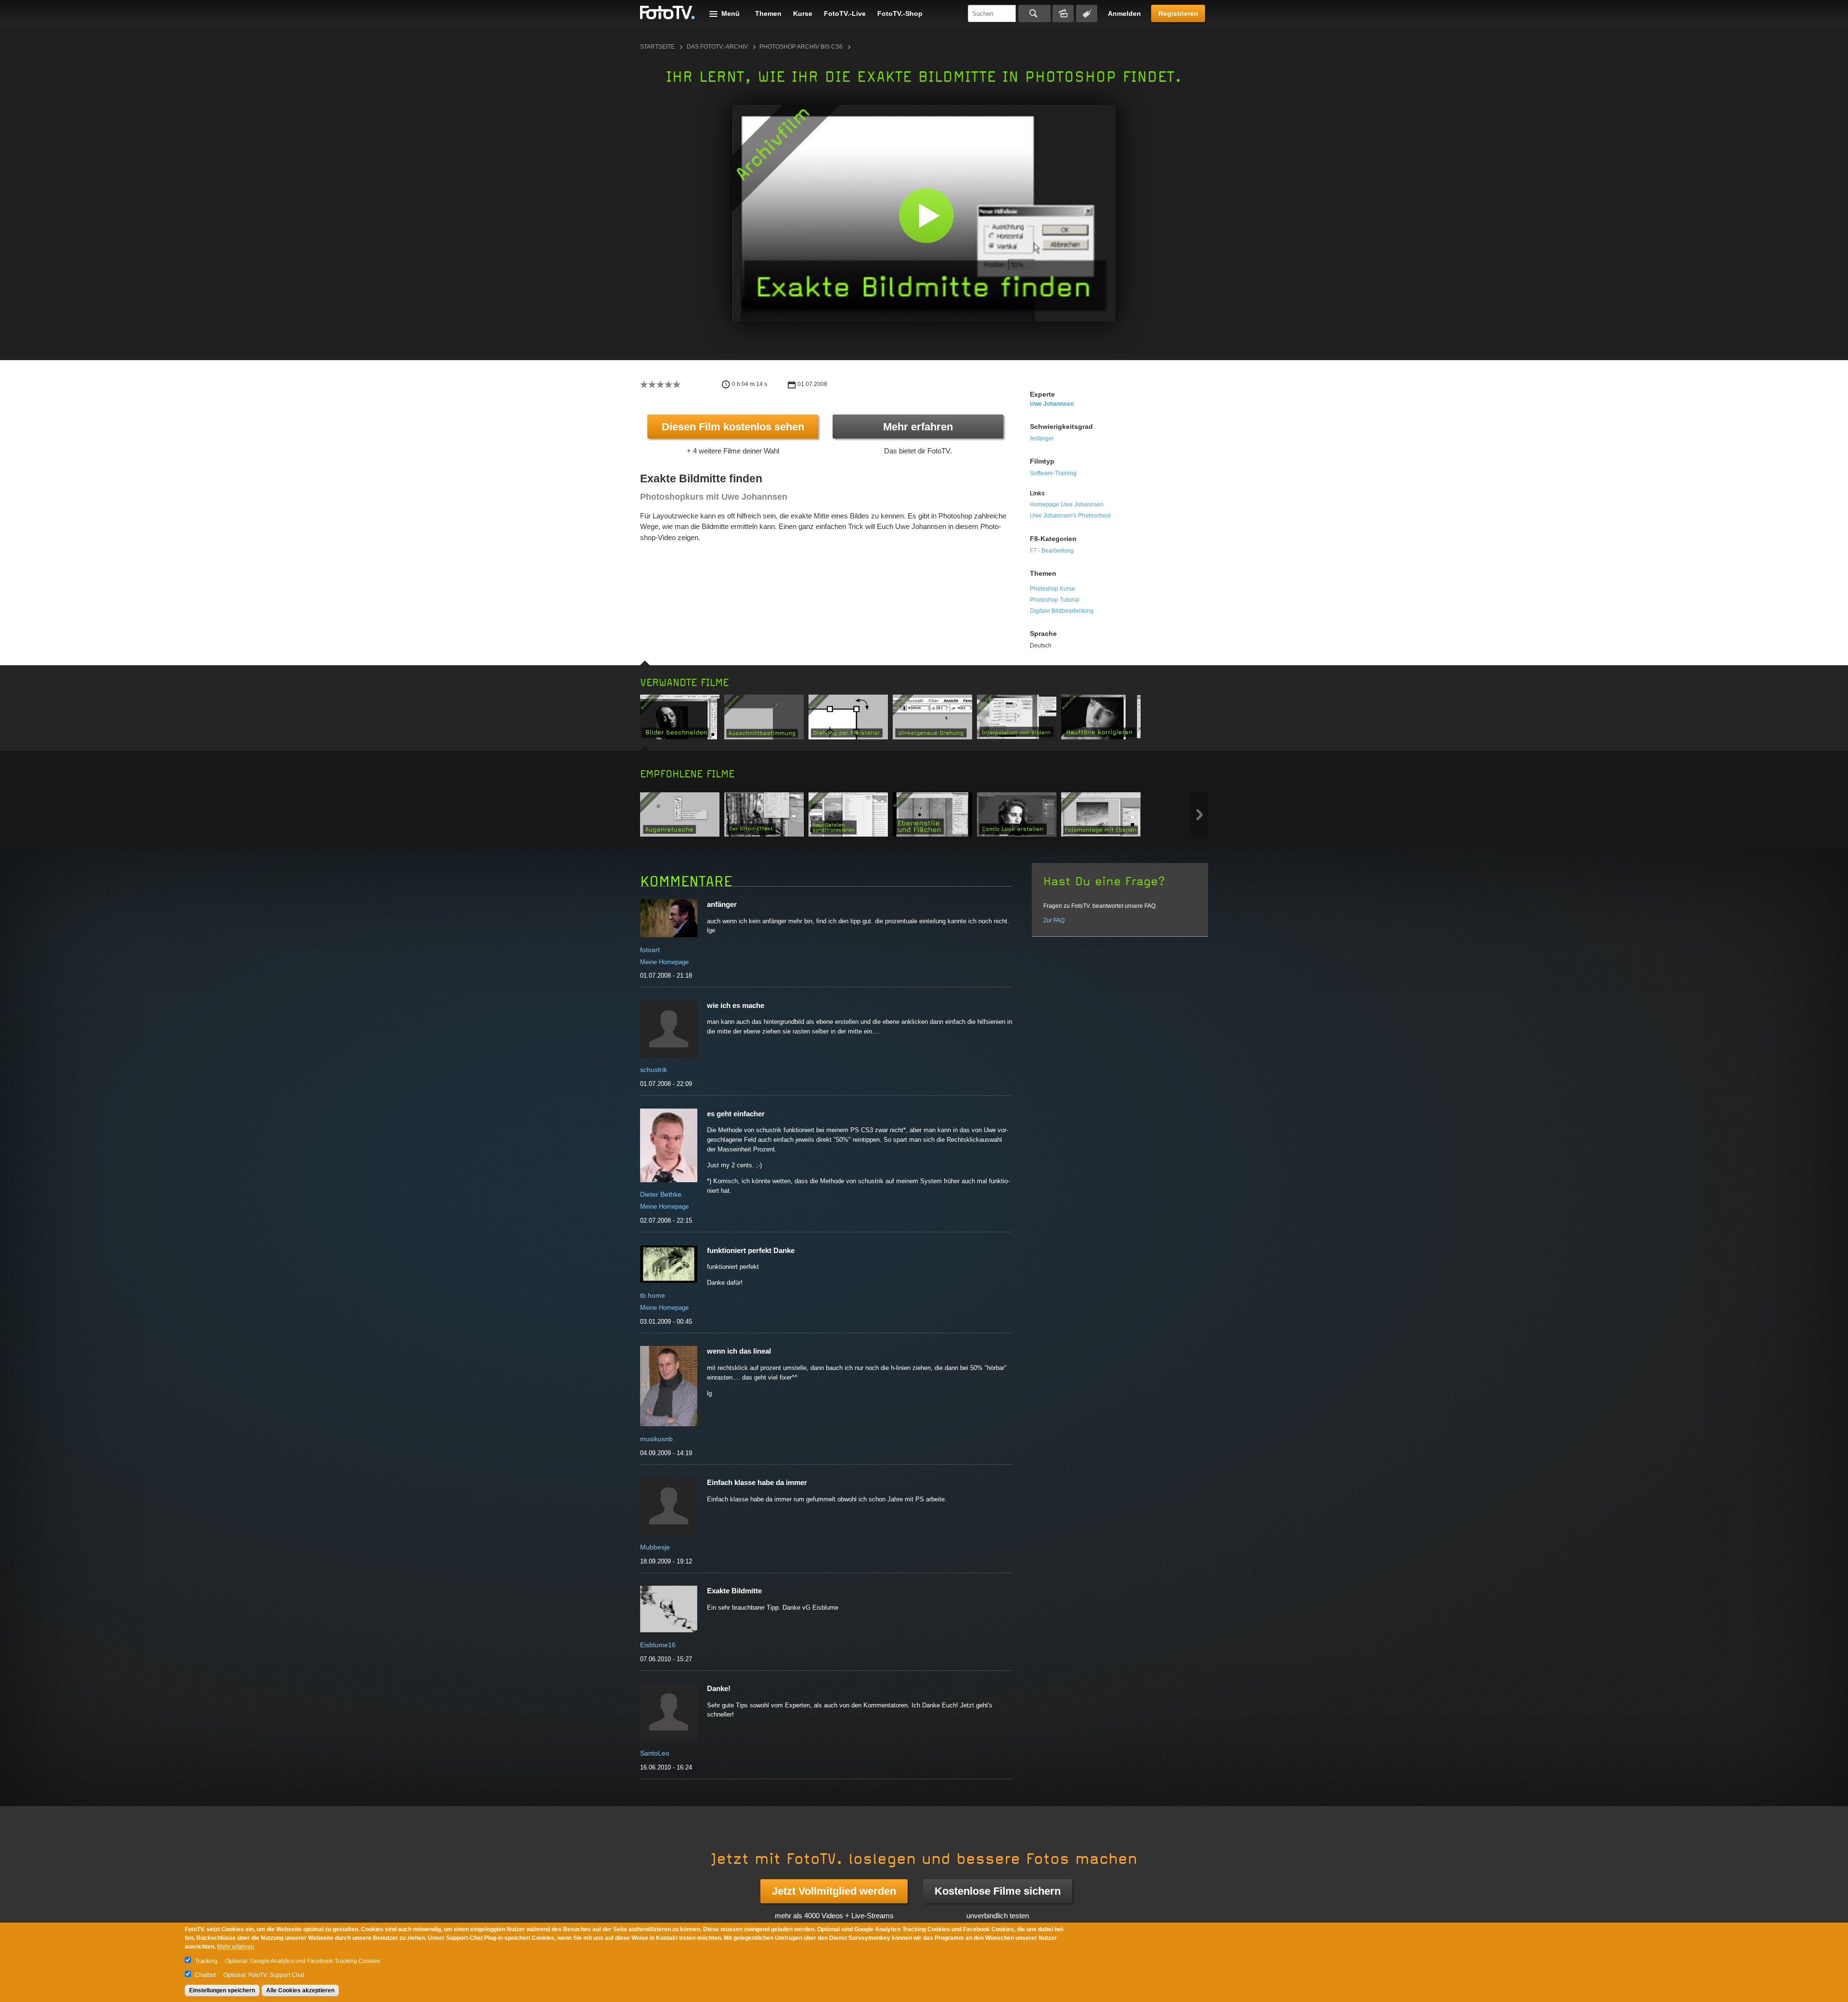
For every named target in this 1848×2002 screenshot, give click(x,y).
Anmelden (1124, 13)
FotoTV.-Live (845, 13)
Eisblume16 (658, 1645)
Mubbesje (655, 1547)
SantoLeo (655, 1753)
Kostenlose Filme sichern (998, 1891)
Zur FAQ (1054, 920)
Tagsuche (1087, 13)
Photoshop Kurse (1052, 589)
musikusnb (656, 1439)
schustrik (654, 1070)
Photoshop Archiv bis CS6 (801, 47)
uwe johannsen (1052, 404)
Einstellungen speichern (222, 1990)
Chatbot (205, 1975)
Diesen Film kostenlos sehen (733, 427)
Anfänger (1042, 439)
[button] (926, 215)
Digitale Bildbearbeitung (1062, 611)
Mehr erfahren (918, 427)
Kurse (803, 13)
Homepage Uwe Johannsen (1067, 504)
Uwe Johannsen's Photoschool (1070, 516)
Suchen (1034, 13)
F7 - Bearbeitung (1052, 551)
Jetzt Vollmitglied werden (834, 1891)
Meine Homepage (664, 962)
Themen (768, 13)
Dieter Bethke (661, 1194)
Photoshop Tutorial (1055, 600)
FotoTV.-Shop (900, 13)
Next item (1200, 815)
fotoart (650, 950)
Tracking (206, 1961)
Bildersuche (1063, 13)
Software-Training (1053, 473)
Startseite (657, 47)
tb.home (653, 1295)
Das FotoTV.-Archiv (717, 47)
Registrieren (1178, 13)
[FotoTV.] (667, 13)
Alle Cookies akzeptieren (300, 1990)
